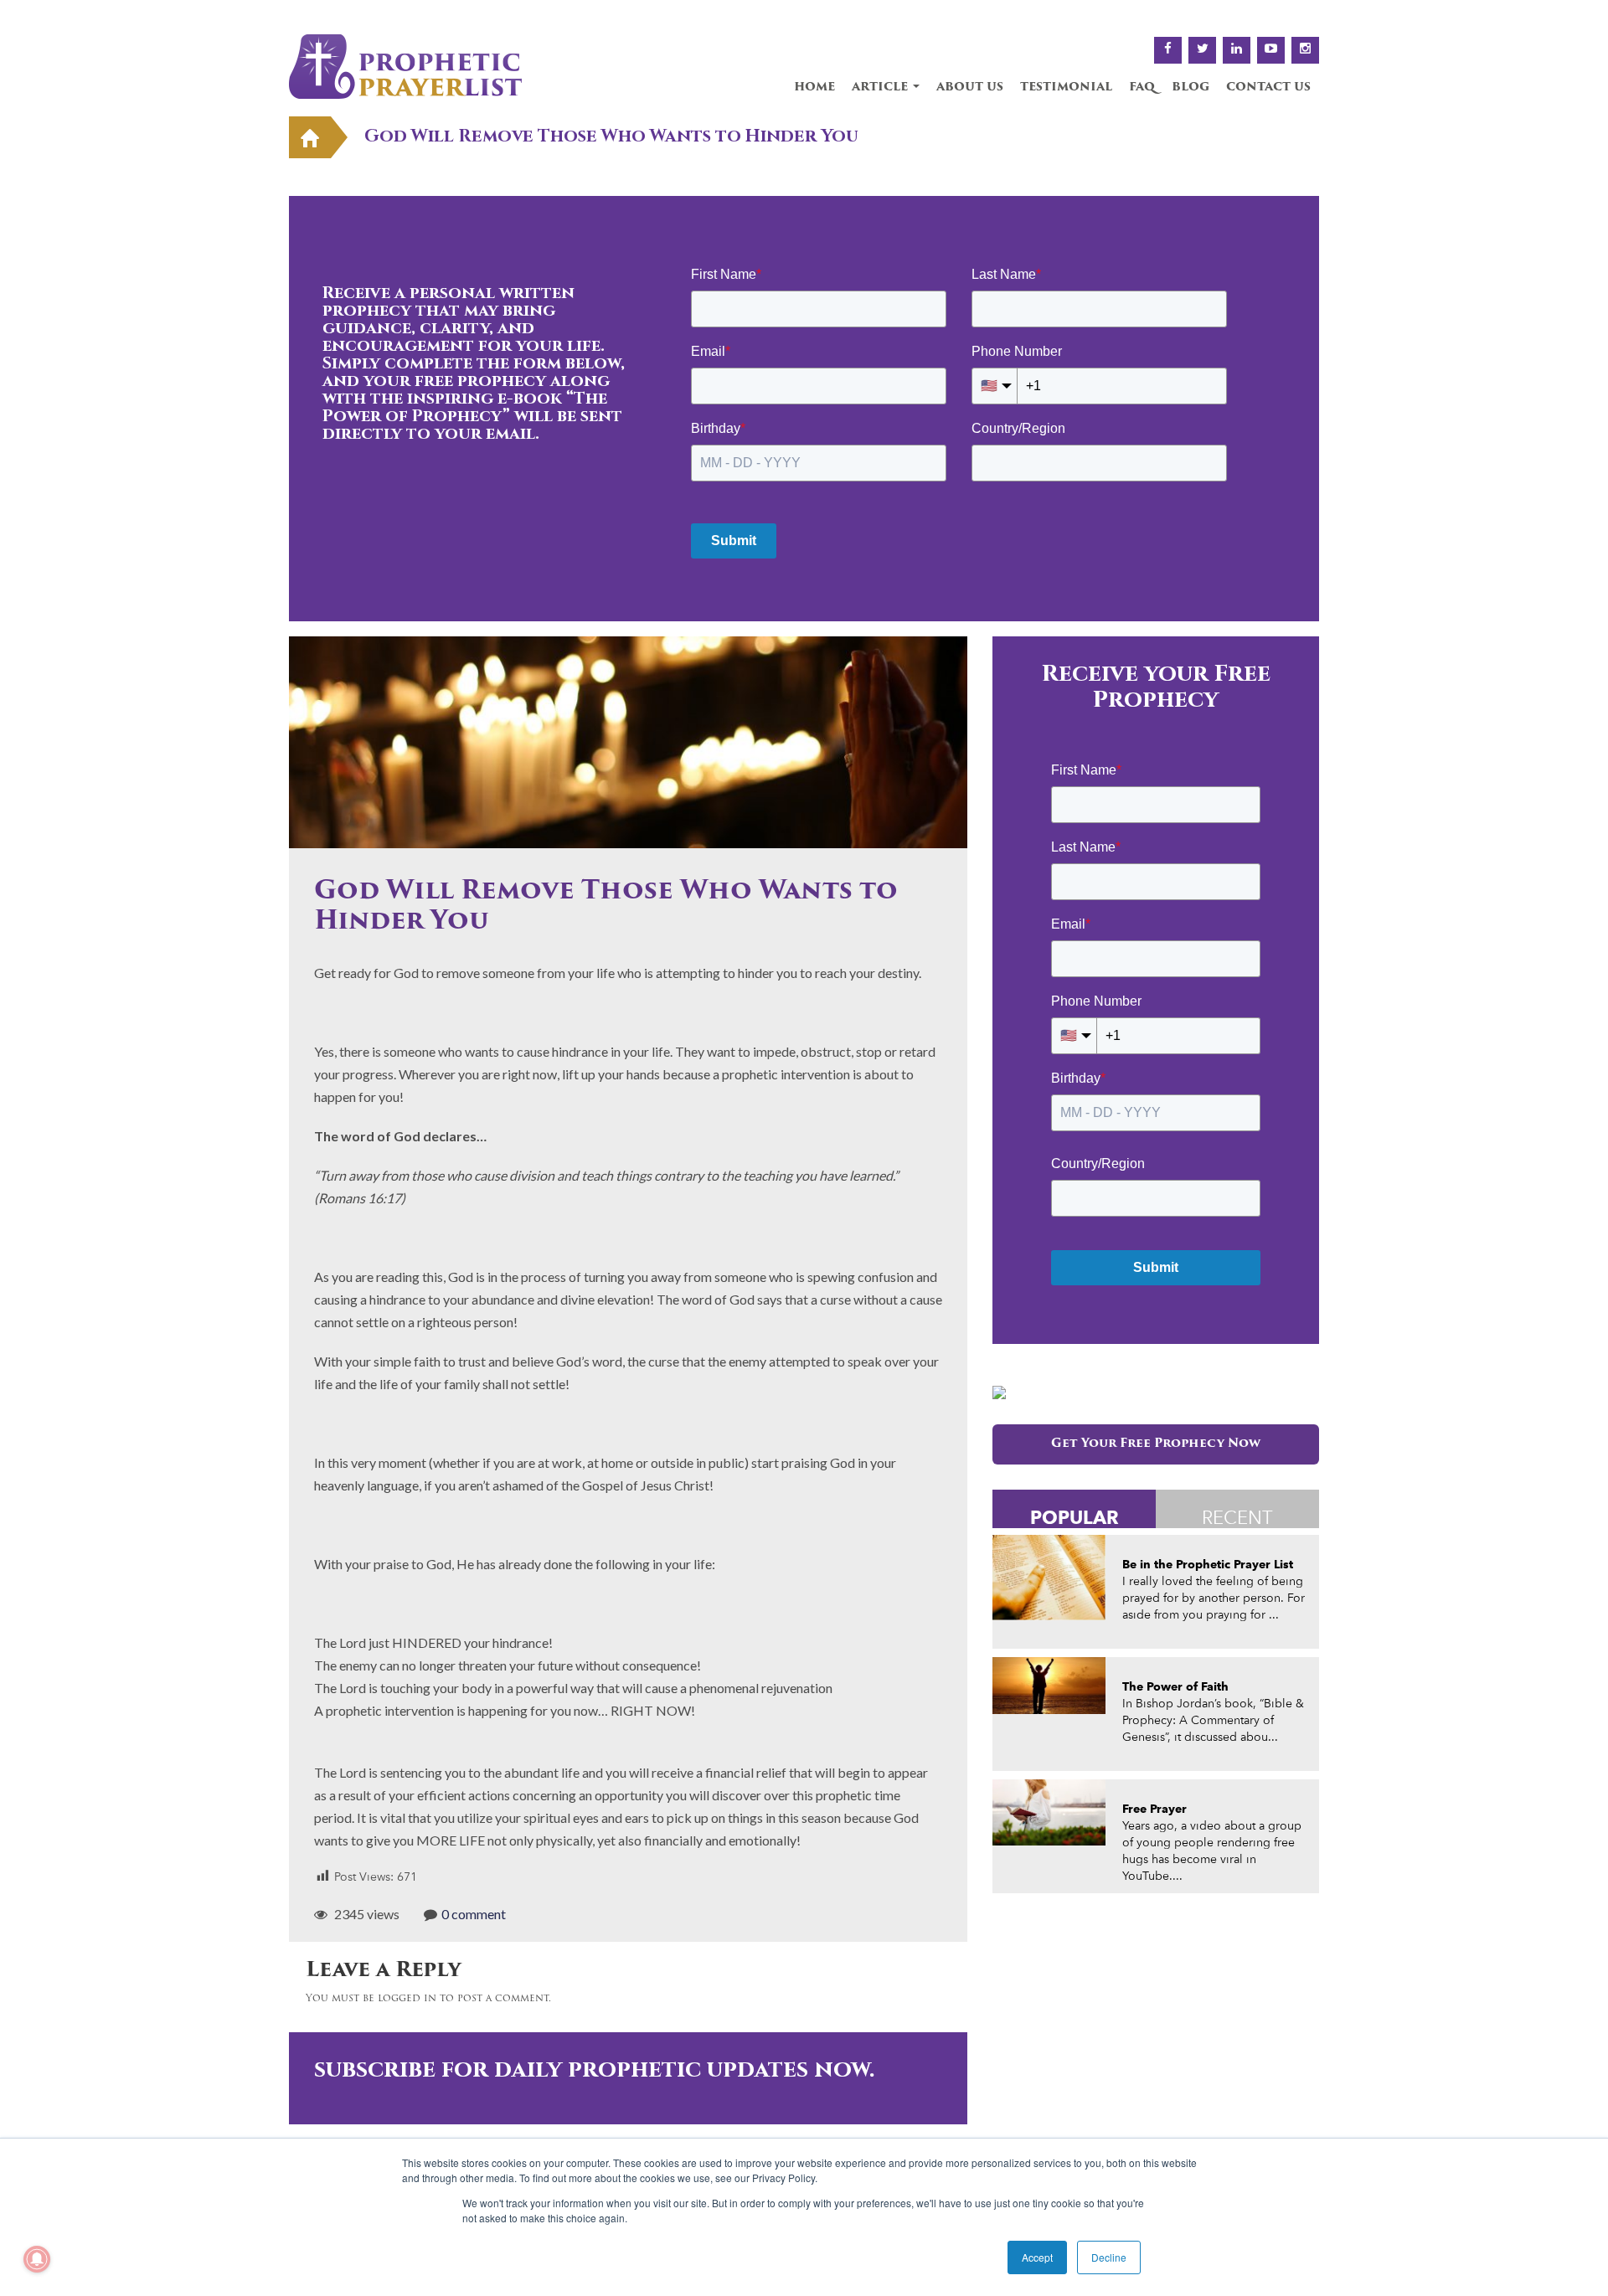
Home (814, 88)
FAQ (1142, 88)
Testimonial (1066, 88)
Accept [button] (1037, 2257)
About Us (970, 88)
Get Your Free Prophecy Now (1156, 1444)
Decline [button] (1109, 2257)
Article (881, 88)
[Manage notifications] (37, 2259)
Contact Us (1268, 88)
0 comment (474, 1914)
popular (1075, 1517)
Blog (1191, 88)
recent (1237, 1517)
